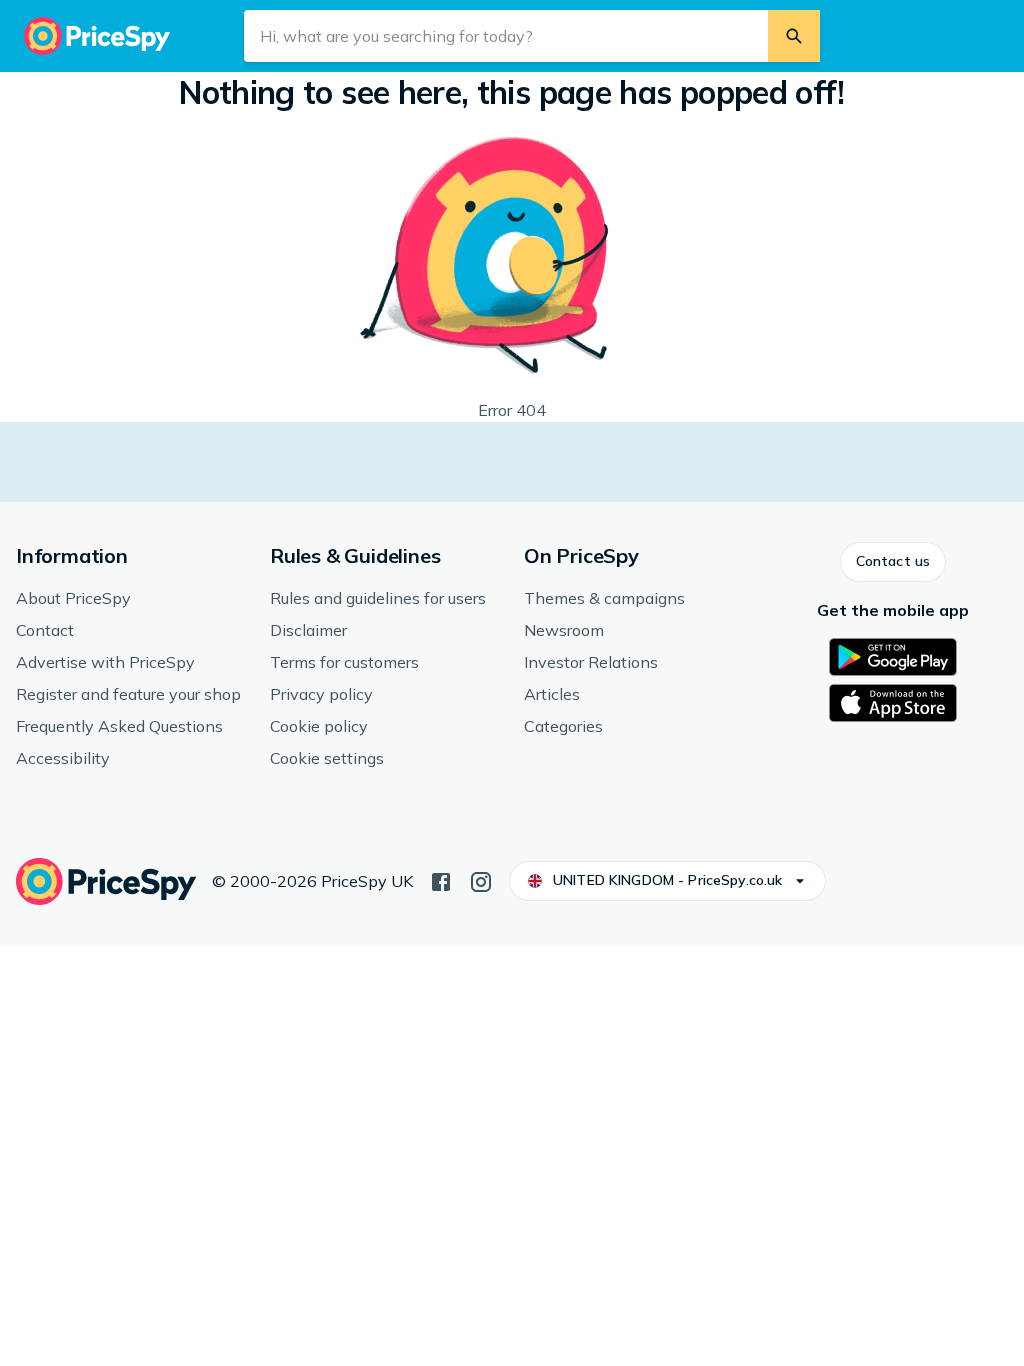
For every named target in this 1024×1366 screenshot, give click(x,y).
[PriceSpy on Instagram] (481, 880)
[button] (893, 562)
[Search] (794, 36)
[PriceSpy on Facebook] (441, 880)
